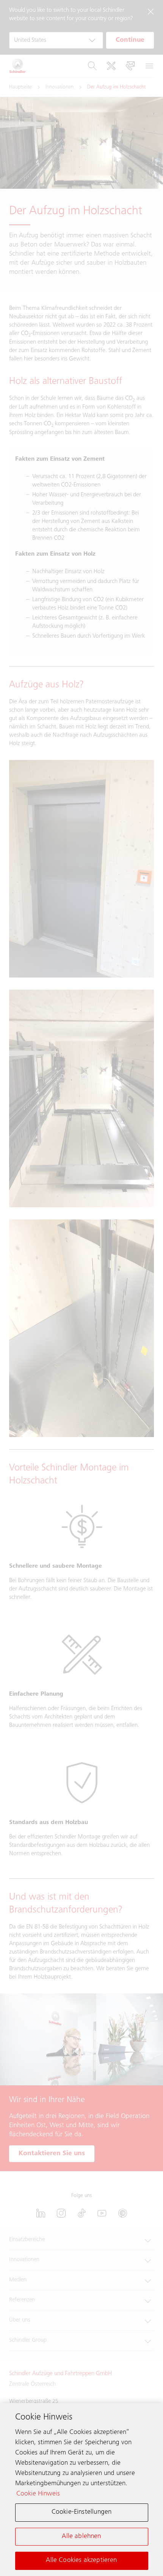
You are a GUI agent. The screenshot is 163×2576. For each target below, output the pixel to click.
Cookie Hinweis (38, 2494)
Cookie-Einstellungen (82, 2512)
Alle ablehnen (81, 2537)
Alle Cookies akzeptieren (81, 2560)
